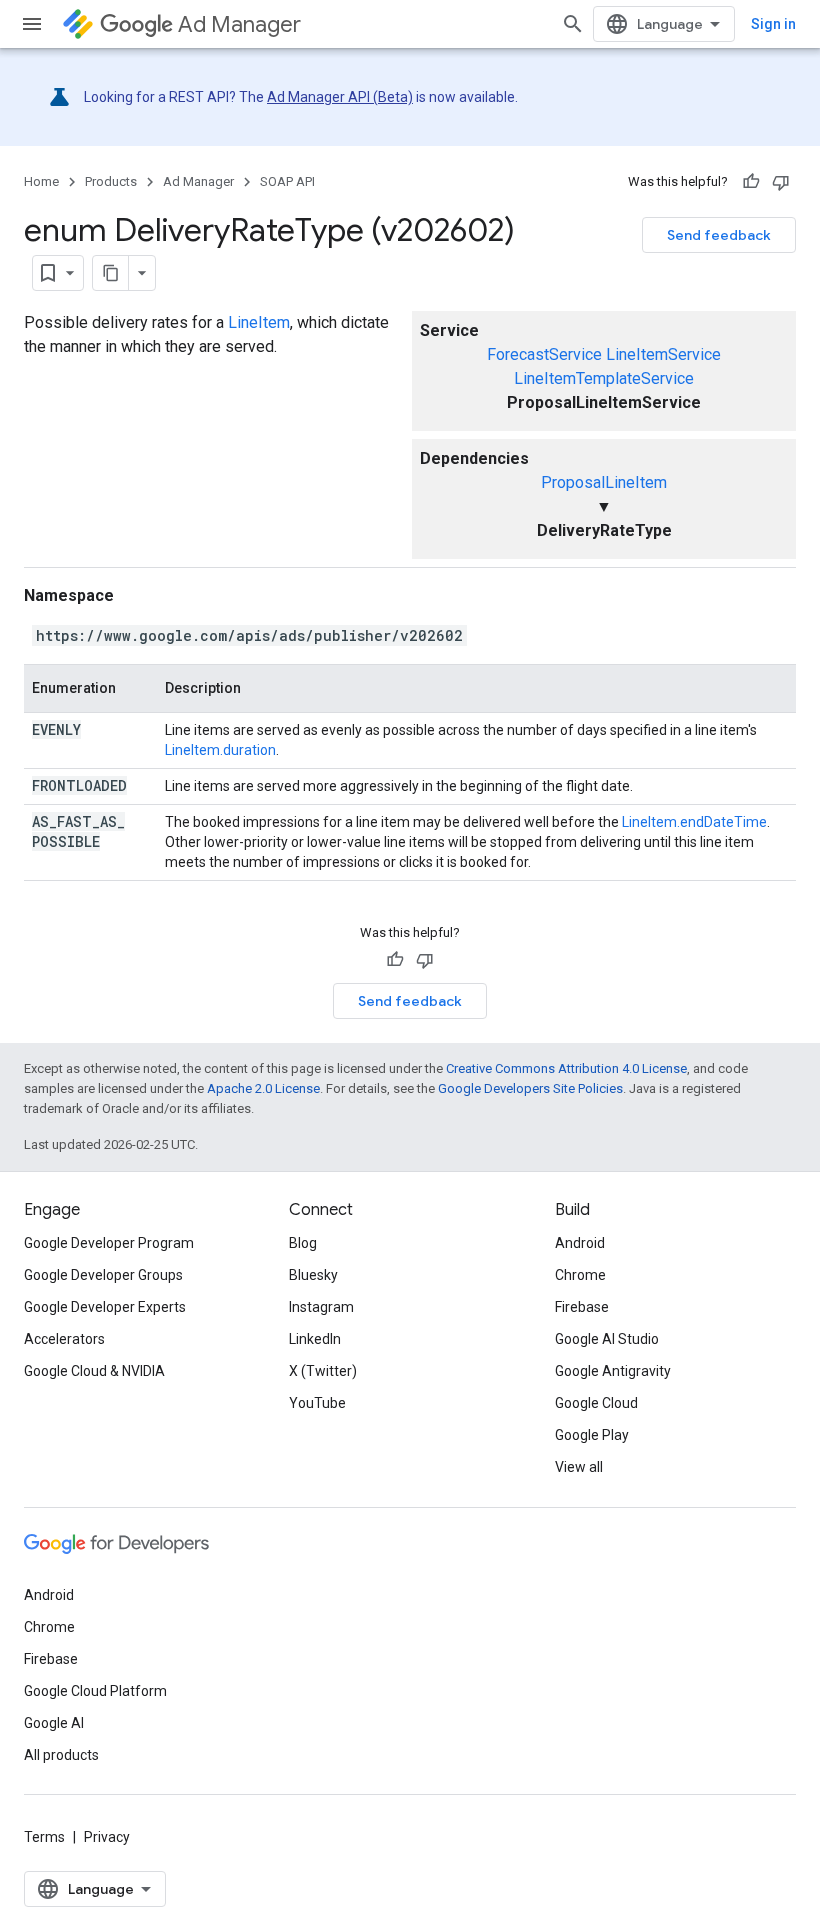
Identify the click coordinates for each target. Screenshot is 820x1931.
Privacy (107, 1837)
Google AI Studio (607, 1339)
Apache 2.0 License (263, 1088)
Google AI (54, 1723)
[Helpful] (751, 182)
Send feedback (719, 235)
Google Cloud (596, 1403)
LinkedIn (315, 1339)
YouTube (317, 1403)
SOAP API (287, 181)
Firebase (582, 1307)
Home (41, 181)
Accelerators (64, 1339)
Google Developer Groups (103, 1275)
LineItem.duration (220, 750)
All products (61, 1755)
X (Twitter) (323, 1371)
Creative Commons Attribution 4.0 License (566, 1068)
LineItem (259, 322)
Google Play (592, 1435)
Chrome (580, 1275)
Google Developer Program (109, 1243)
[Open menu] (32, 24)
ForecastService (544, 354)
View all (579, 1467)
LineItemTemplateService (604, 378)
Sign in (773, 24)
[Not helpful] (781, 182)
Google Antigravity (613, 1371)
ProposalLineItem (604, 482)
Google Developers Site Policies (530, 1088)
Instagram (321, 1307)
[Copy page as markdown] (111, 273)
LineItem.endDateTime (694, 822)
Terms (44, 1837)
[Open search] (573, 24)
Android (580, 1243)
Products (111, 181)
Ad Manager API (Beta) (340, 97)
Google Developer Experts (105, 1307)
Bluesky (313, 1275)
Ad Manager (239, 24)
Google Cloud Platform (95, 1691)
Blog (303, 1243)
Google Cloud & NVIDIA (94, 1371)
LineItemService (663, 354)
